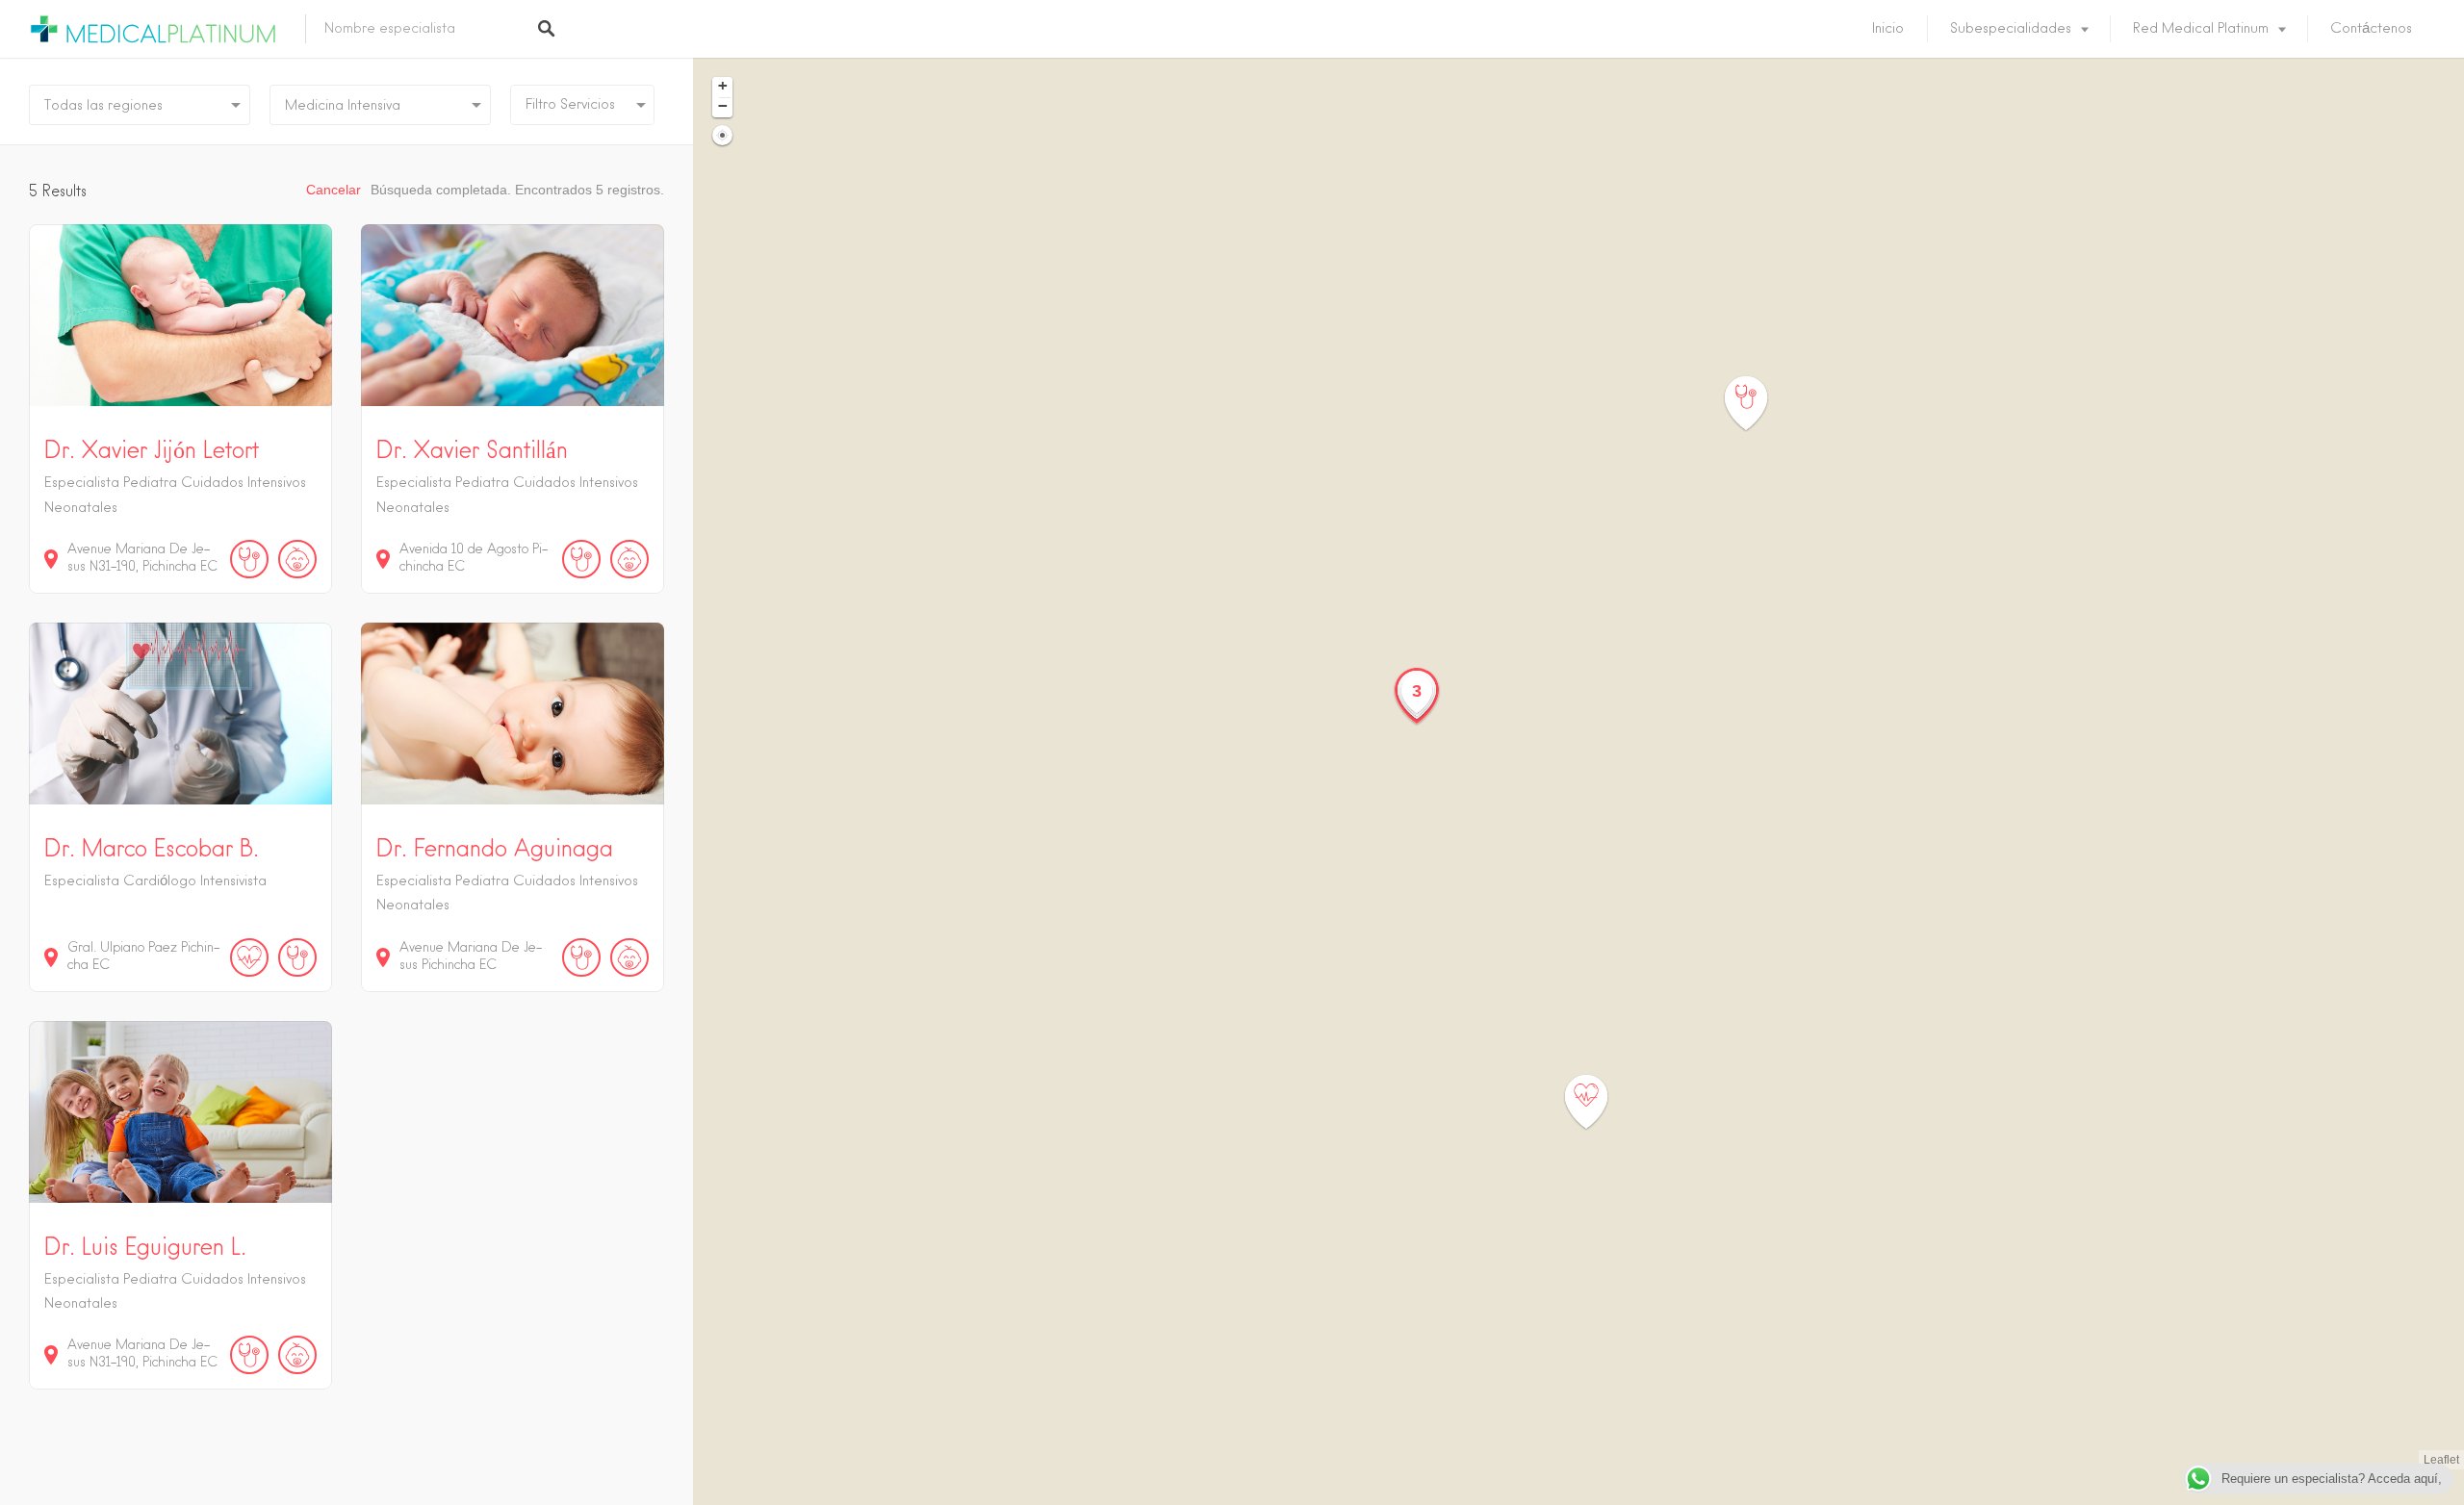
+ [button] (723, 86)
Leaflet (2441, 1460)
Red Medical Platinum (2201, 29)
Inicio (1888, 29)
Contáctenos (2371, 29)
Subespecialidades (2011, 29)
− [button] (723, 106)
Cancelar (334, 190)
